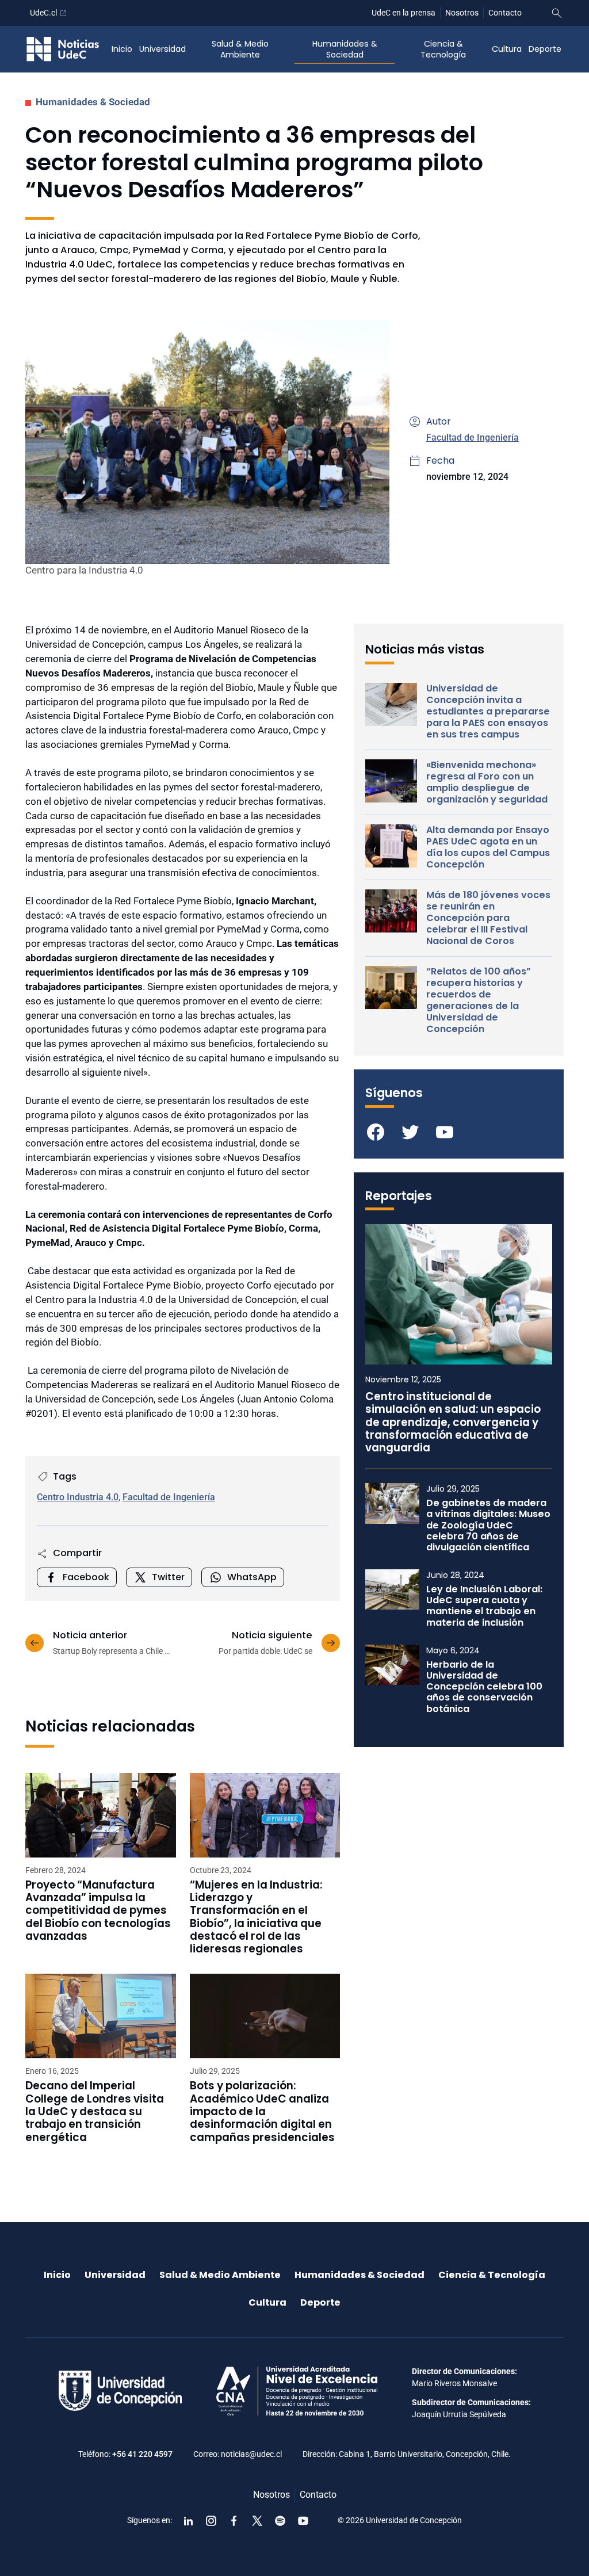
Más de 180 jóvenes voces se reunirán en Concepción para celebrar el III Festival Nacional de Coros (488, 918)
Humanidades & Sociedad (345, 49)
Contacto (505, 13)
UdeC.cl (43, 13)
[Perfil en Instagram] (211, 2521)
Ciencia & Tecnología (443, 49)
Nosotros (462, 13)
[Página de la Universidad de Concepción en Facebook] (234, 2521)
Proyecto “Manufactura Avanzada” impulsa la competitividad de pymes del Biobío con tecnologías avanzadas (98, 1911)
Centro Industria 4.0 (78, 1497)
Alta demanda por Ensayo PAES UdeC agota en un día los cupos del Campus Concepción (488, 847)
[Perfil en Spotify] (280, 2521)
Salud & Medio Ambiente (240, 49)
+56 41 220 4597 (142, 2454)
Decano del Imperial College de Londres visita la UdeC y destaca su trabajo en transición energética (95, 2111)
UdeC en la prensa (403, 13)
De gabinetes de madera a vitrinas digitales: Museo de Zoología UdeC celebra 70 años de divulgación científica (488, 1525)
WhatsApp (252, 1577)
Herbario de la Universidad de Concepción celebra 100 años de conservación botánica (484, 1687)
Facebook (86, 1577)
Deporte (545, 49)
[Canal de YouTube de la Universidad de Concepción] (303, 2521)
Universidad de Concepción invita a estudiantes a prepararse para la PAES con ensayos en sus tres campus (488, 712)
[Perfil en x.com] (257, 2521)
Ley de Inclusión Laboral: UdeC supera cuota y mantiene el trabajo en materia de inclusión (484, 1606)
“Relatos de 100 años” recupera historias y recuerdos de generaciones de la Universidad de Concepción (479, 1000)
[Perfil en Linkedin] (188, 2521)
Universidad (162, 49)
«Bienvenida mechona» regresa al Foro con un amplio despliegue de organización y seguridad (487, 782)
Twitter (168, 1577)
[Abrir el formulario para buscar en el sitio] (557, 13)
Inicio (122, 49)
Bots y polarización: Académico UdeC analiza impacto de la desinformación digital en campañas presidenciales (262, 2111)
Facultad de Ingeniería (473, 437)
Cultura (507, 49)
